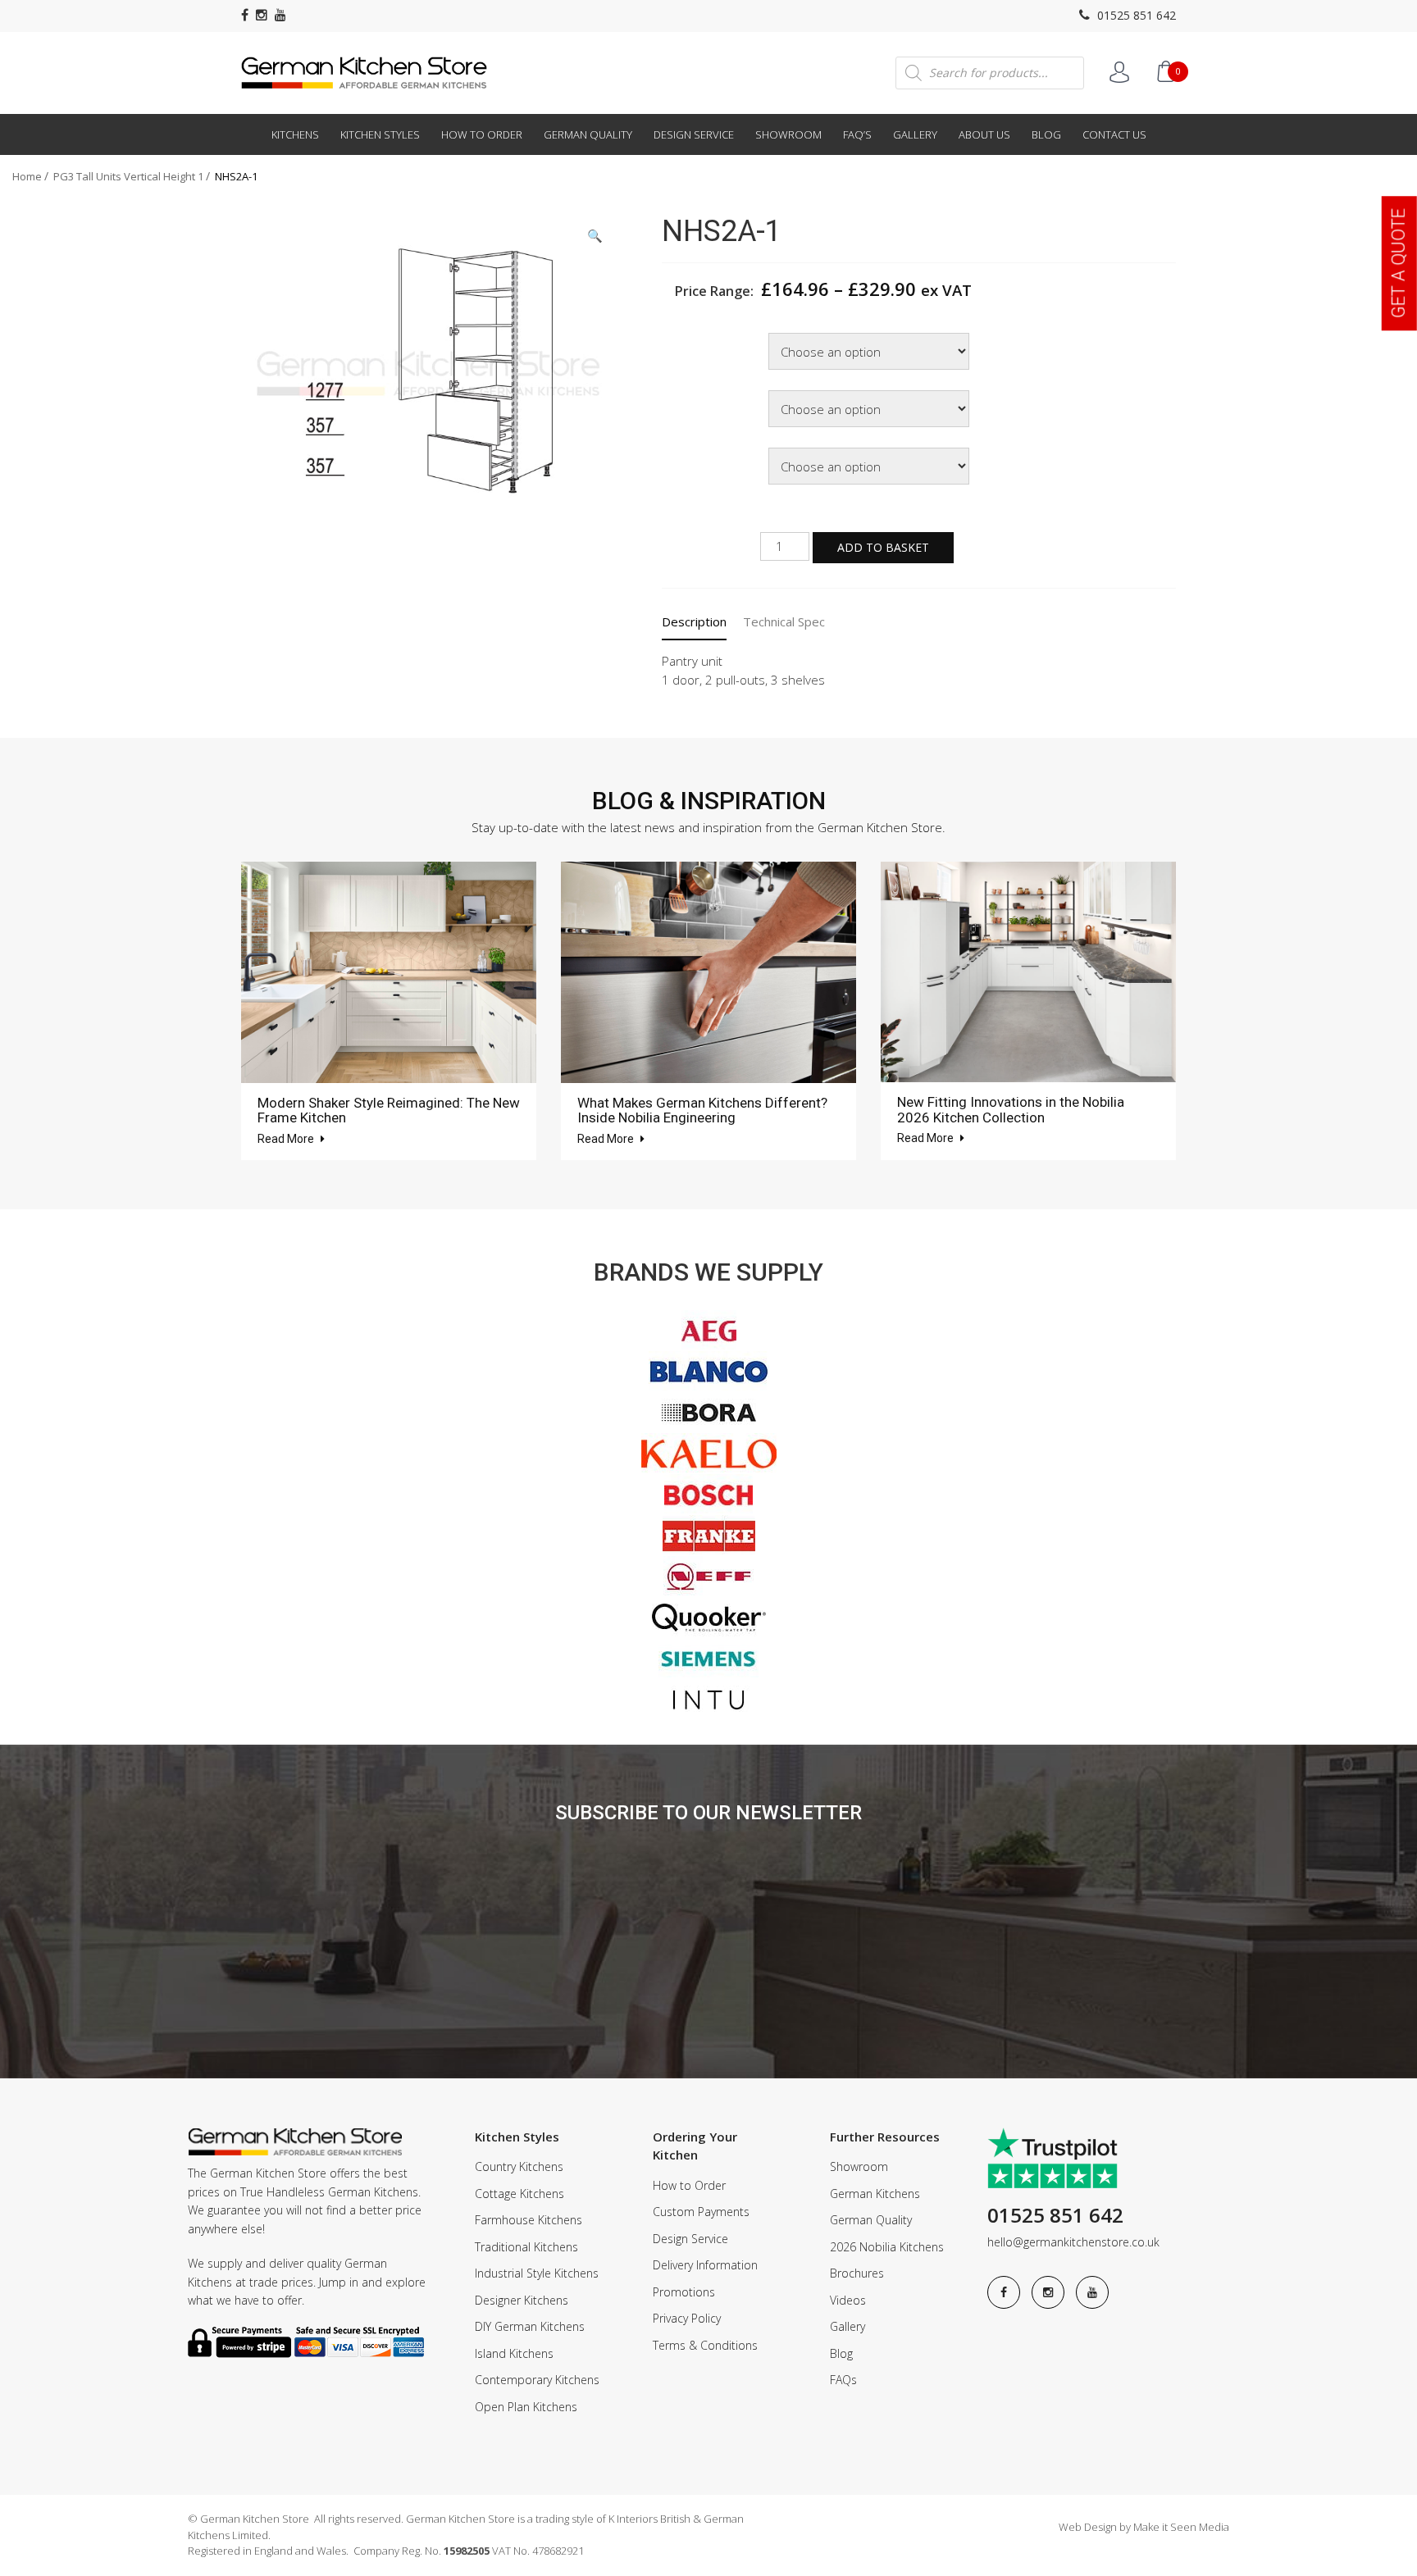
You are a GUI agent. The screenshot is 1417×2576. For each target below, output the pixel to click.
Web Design (1088, 2527)
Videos (848, 2300)
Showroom (788, 134)
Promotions (684, 2292)
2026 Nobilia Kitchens (887, 2247)
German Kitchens (875, 2194)
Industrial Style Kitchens (537, 2273)
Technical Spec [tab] (784, 621)
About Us (984, 134)
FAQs (843, 2380)
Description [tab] (694, 621)
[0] (1165, 71)
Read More (287, 1139)
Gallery (915, 134)
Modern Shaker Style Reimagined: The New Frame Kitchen (389, 1111)
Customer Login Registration (1119, 72)
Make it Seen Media (1181, 2527)
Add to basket (883, 547)
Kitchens (295, 134)
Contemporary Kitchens (537, 2380)
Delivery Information (705, 2265)
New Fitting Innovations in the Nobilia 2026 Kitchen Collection (1011, 1110)
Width (681, 335)
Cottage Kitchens (519, 2194)
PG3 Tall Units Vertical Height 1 (128, 176)
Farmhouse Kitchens (529, 2220)
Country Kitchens (519, 2166)
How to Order (482, 134)
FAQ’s (857, 134)
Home (27, 176)
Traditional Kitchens (526, 2247)
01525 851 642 (1135, 15)
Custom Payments (701, 2212)
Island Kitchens (514, 2353)
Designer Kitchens (522, 2300)
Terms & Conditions (705, 2345)
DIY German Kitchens (530, 2326)
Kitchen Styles (380, 134)
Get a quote (1399, 263)
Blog (1046, 134)
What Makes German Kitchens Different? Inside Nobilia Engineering (702, 1111)
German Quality (588, 134)
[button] (595, 236)
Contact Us (1114, 134)
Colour (682, 392)
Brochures (857, 2273)
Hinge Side (692, 450)
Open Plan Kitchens (526, 2407)
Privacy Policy (687, 2318)
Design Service (694, 134)
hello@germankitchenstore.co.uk (1073, 2242)
